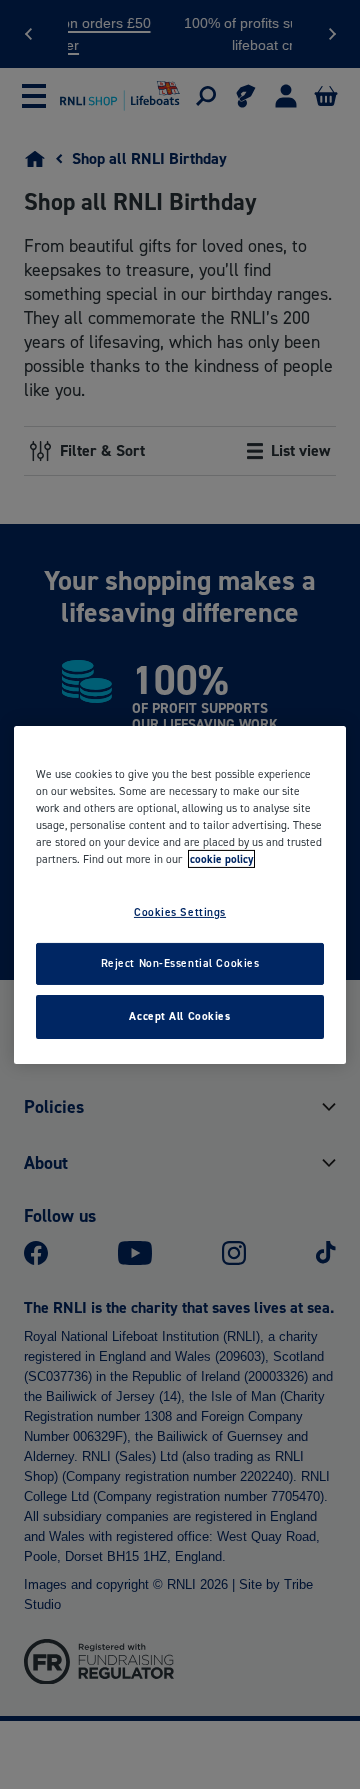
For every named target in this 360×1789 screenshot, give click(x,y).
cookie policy (221, 859)
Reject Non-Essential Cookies (180, 963)
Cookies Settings (180, 912)
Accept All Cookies (179, 1016)
